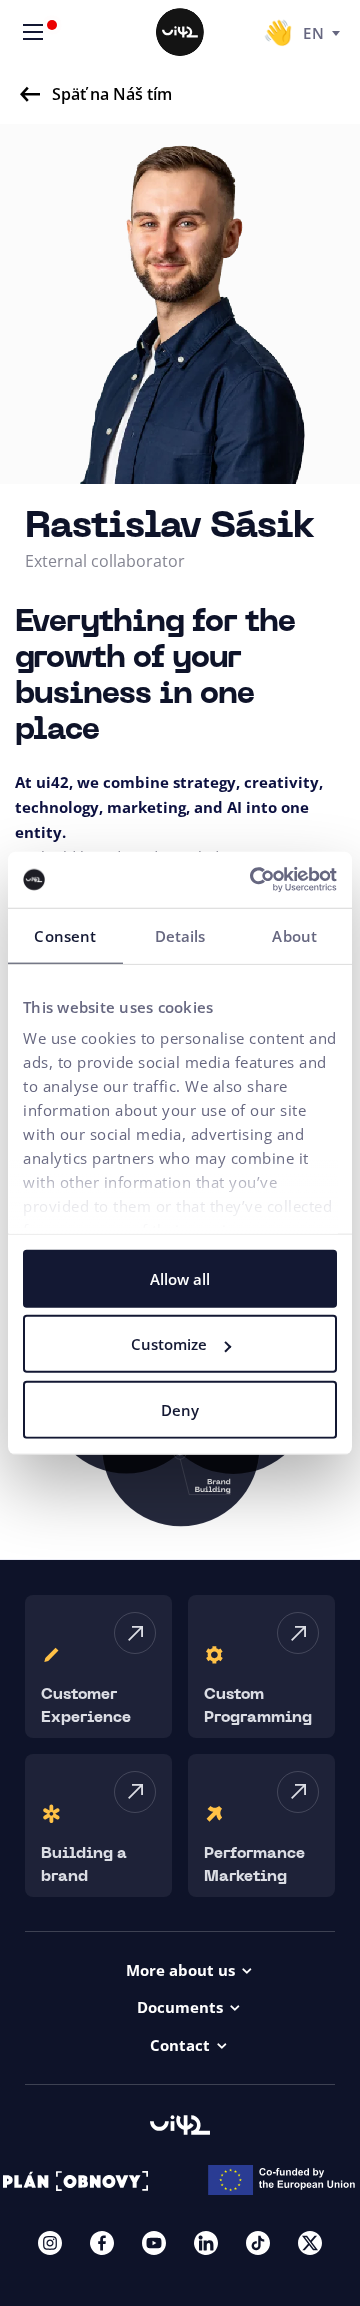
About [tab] (294, 935)
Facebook (102, 2243)
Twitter (310, 2243)
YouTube (154, 2243)
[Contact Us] (278, 32)
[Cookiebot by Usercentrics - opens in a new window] (254, 880)
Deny (180, 1409)
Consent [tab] (65, 935)
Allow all (180, 1278)
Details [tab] (180, 935)
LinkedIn (206, 2243)
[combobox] (321, 32)
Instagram (50, 2243)
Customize (169, 1344)
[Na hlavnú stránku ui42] (180, 32)
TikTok (258, 2243)
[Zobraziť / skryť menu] (33, 32)
